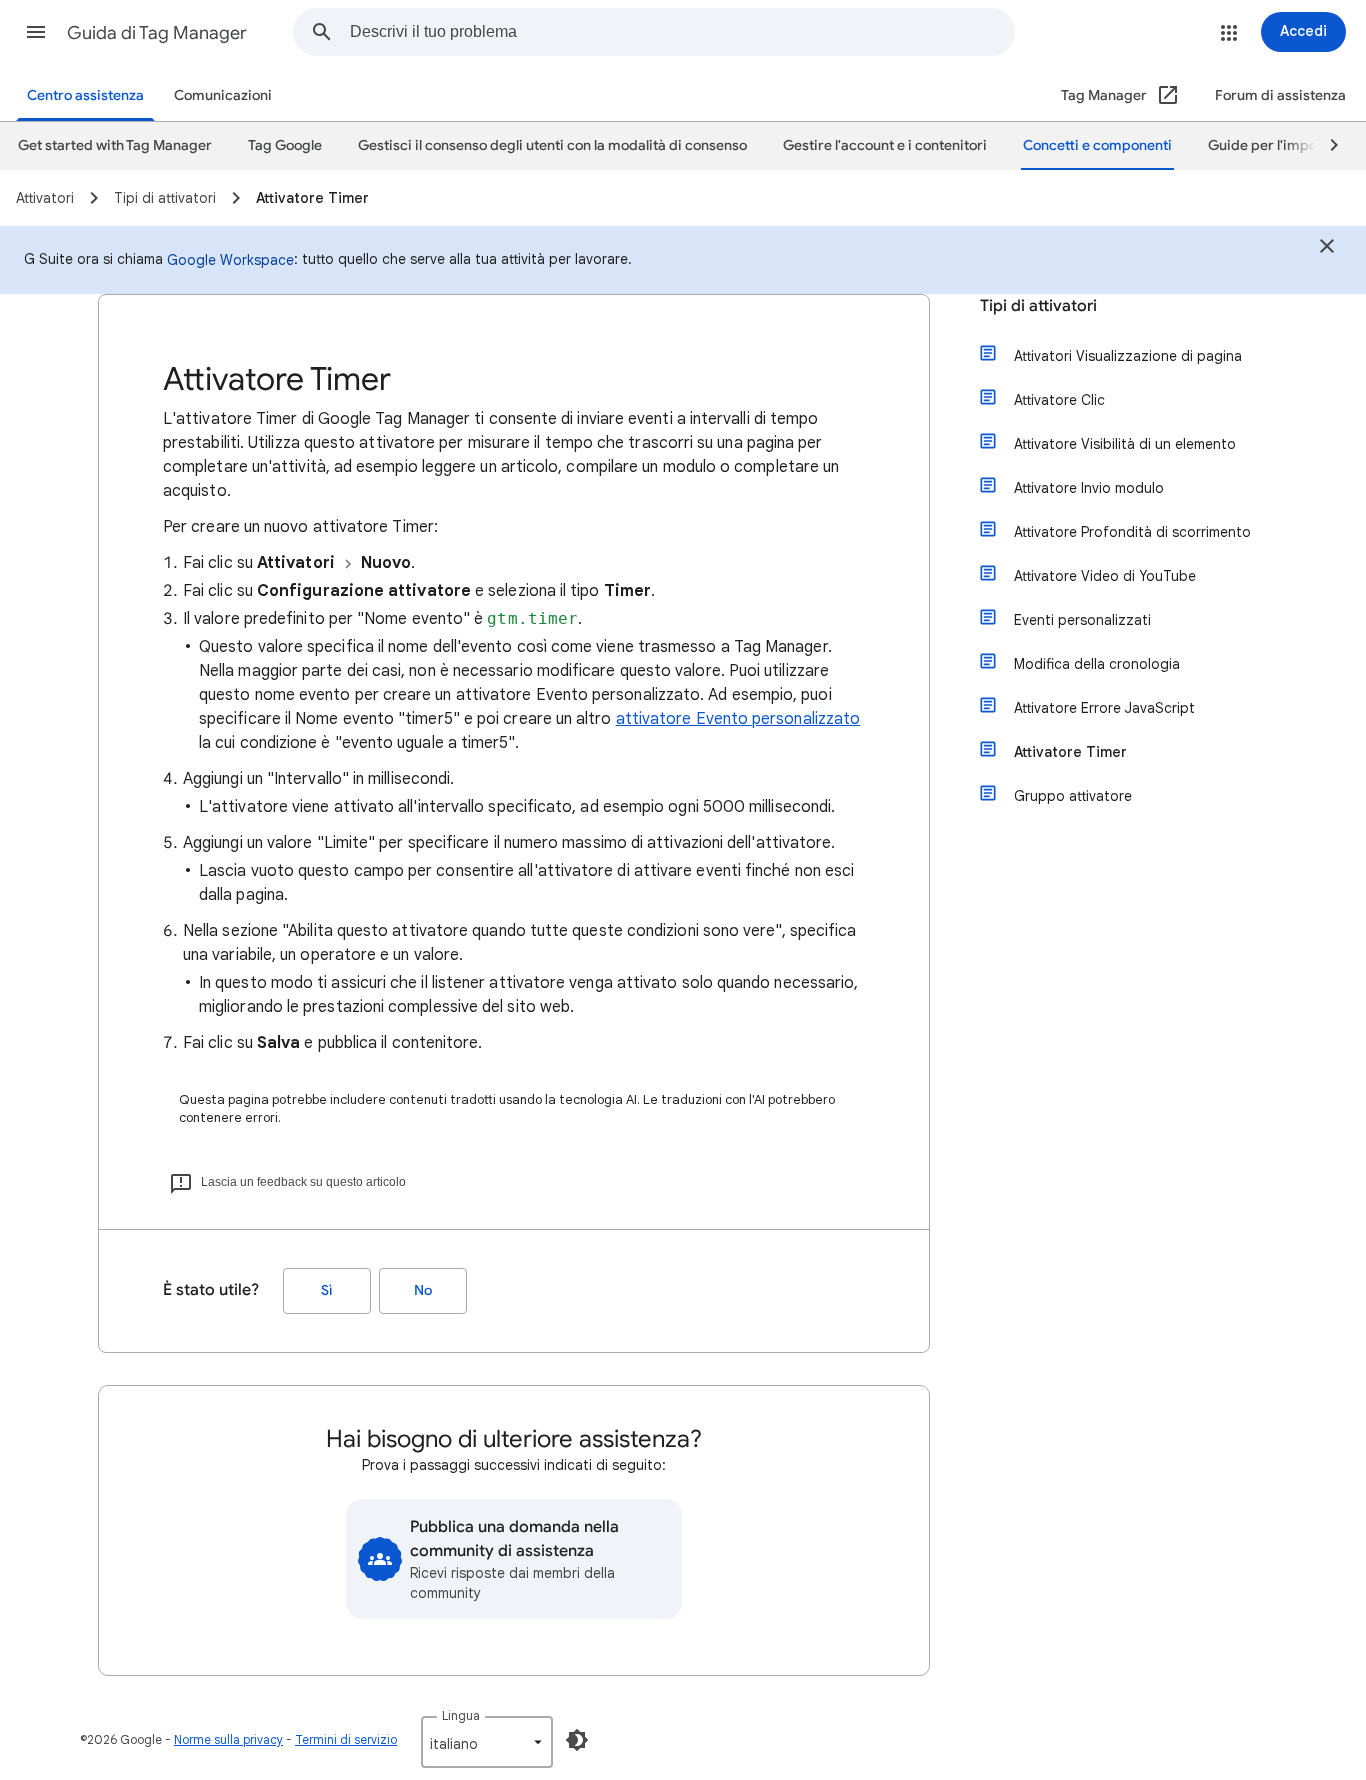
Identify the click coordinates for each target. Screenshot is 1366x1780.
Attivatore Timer (1070, 752)
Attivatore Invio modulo (1089, 488)
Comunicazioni (223, 95)
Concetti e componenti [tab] (1097, 145)
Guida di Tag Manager (157, 33)
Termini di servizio (346, 1739)
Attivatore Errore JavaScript (1104, 708)
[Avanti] (1325, 146)
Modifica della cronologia (1097, 664)
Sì (327, 1290)
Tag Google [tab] (285, 145)
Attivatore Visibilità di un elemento (1125, 444)
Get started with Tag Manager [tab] (115, 145)
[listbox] (487, 1742)
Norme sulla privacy (228, 1739)
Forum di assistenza (1280, 95)
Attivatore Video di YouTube (1105, 576)
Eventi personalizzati (1082, 620)
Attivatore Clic (1059, 400)
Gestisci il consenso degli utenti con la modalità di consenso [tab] (552, 145)
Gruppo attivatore (1073, 796)
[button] (36, 32)
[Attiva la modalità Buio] (577, 1740)
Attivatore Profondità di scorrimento (1132, 532)
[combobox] (682, 32)
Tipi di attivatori (1038, 306)
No (423, 1290)
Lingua (461, 1715)
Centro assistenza (85, 95)
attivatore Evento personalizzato (738, 719)
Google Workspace (230, 260)
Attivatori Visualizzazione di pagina (1128, 356)
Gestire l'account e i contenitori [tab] (885, 145)
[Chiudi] (1327, 249)
